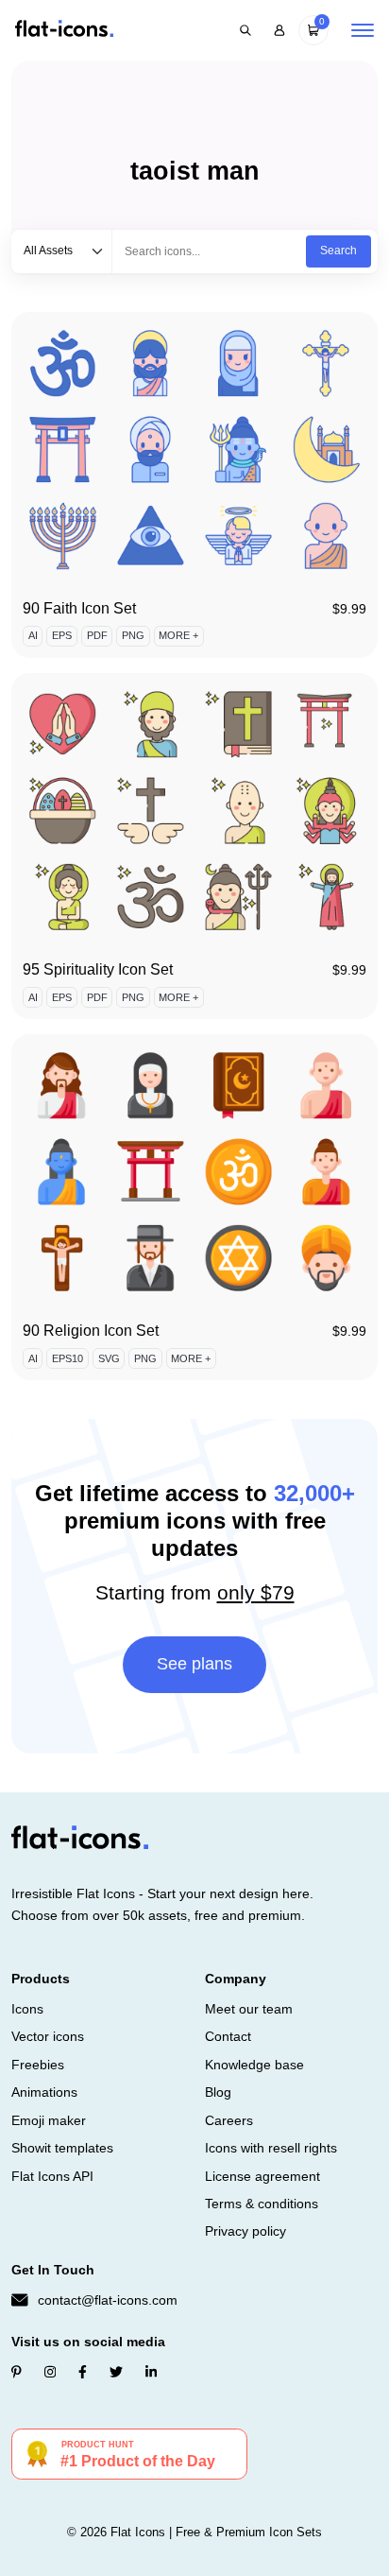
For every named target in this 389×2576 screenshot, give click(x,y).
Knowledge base (254, 2065)
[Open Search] (245, 30)
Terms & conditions (262, 2204)
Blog (218, 2092)
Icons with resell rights (271, 2148)
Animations (44, 2092)
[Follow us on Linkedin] (151, 2372)
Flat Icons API (52, 2176)
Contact (228, 2036)
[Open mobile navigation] (363, 30)
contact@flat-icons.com (108, 2300)
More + (178, 635)
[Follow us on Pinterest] (17, 2372)
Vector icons (48, 2036)
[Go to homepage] (64, 30)
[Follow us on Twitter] (116, 2372)
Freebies (38, 2065)
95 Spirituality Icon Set (98, 969)
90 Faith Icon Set (79, 608)
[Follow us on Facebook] (83, 2372)
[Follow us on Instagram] (50, 2372)
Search (338, 251)
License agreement (262, 2176)
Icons (27, 2009)
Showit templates (62, 2148)
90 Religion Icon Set (91, 1331)
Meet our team (249, 2009)
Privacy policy (245, 2231)
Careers (229, 2120)
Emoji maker (49, 2120)
